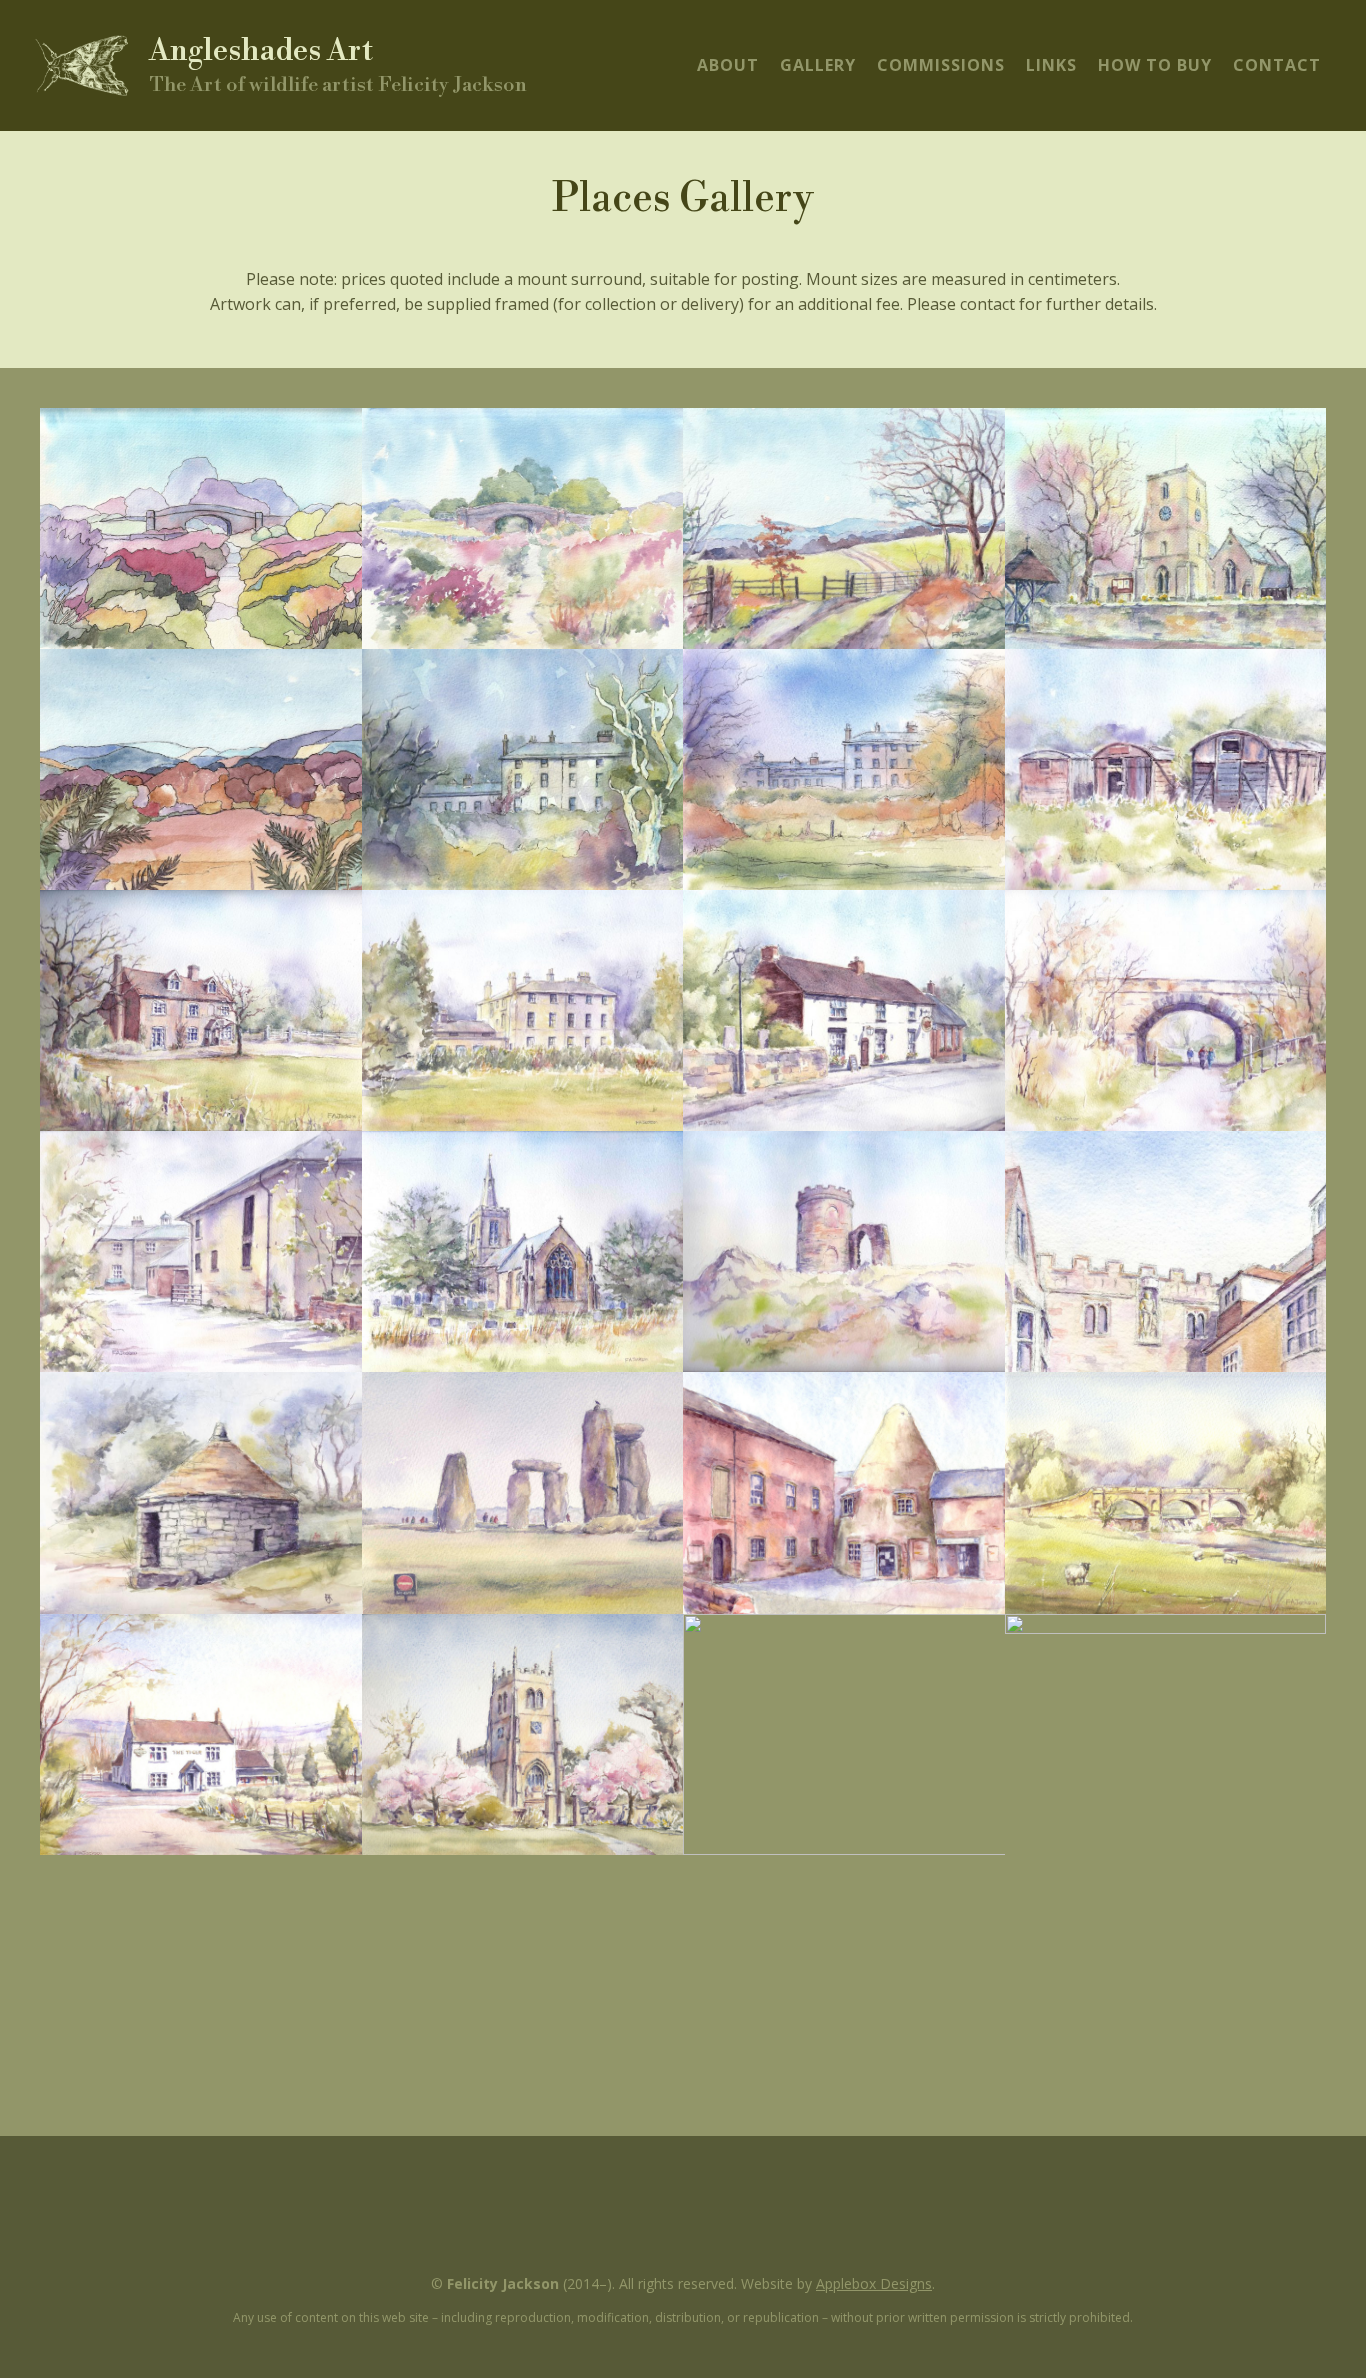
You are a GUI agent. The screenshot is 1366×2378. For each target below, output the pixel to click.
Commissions (941, 65)
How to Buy (1155, 65)
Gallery (818, 65)
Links (1051, 65)
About (728, 65)
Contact (1277, 65)
